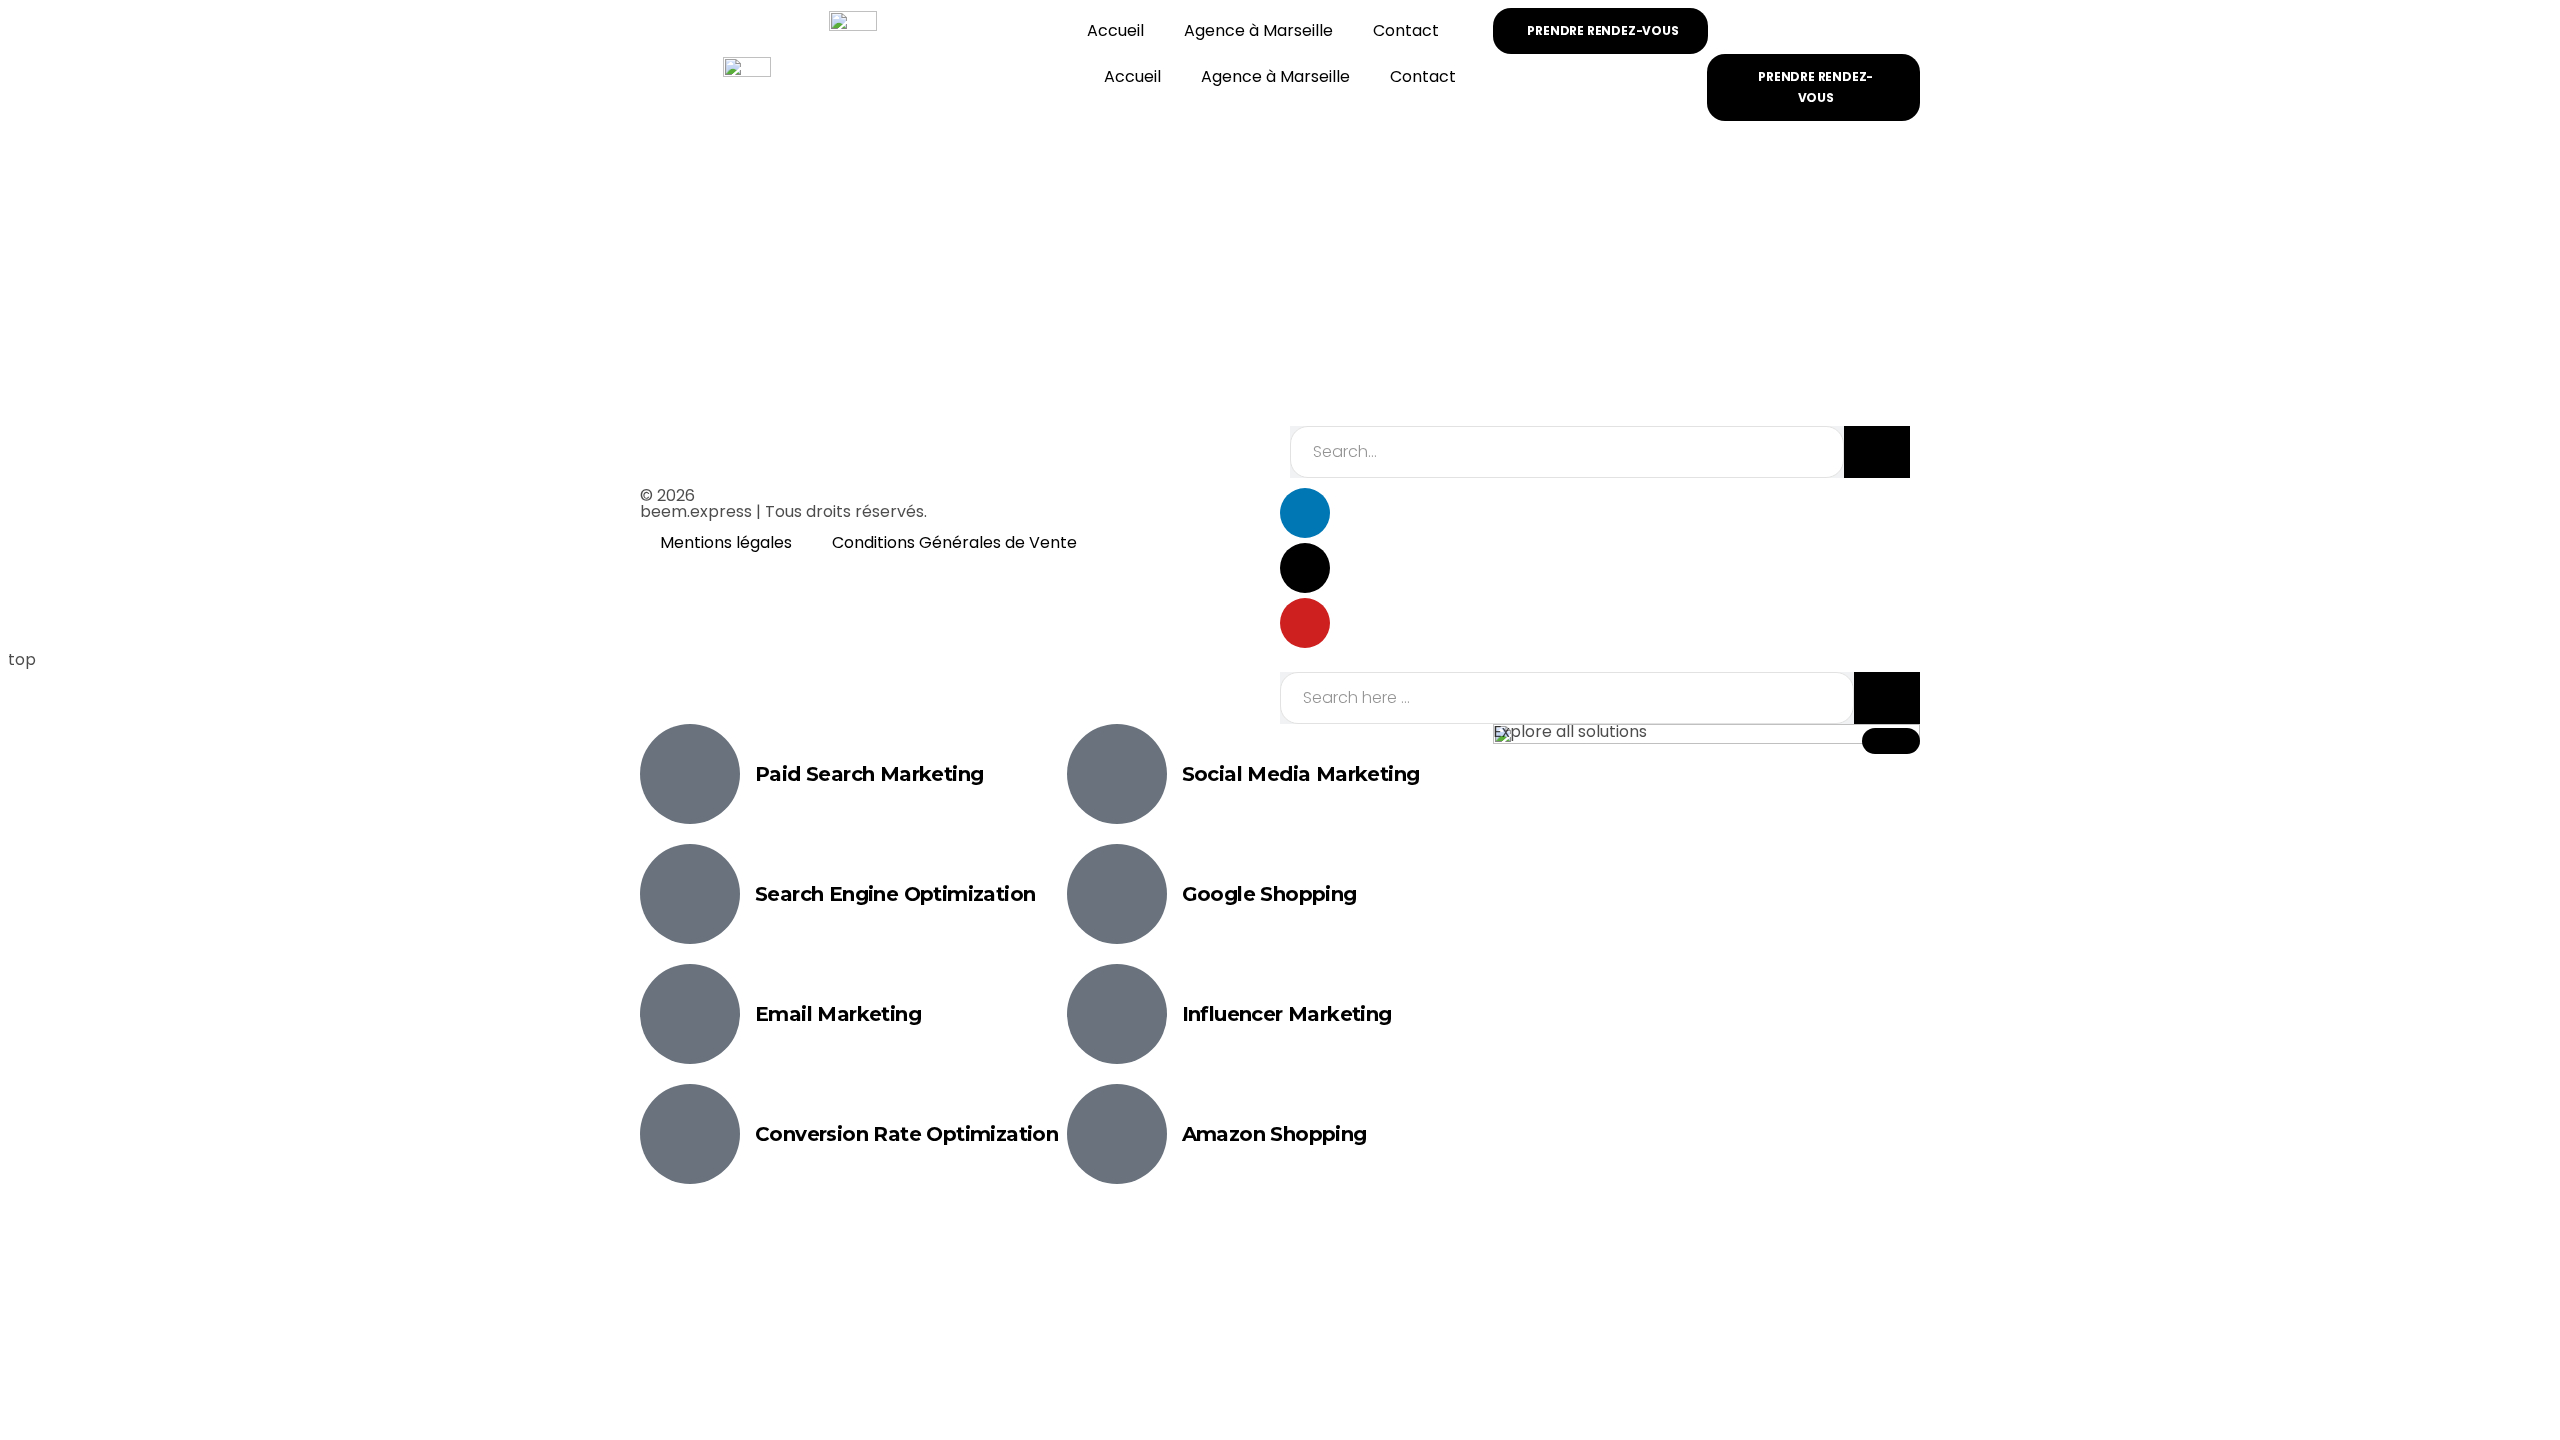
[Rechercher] (1877, 452)
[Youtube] (1305, 623)
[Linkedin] (1305, 513)
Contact (1406, 30)
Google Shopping (1269, 894)
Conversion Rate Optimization (906, 1134)
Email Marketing (838, 1014)
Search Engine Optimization (895, 894)
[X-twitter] (1305, 568)
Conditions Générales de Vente (954, 542)
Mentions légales (726, 542)
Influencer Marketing (1287, 1014)
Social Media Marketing (1301, 774)
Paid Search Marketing (869, 774)
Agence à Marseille (1258, 30)
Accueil (1115, 30)
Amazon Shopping (1274, 1134)
